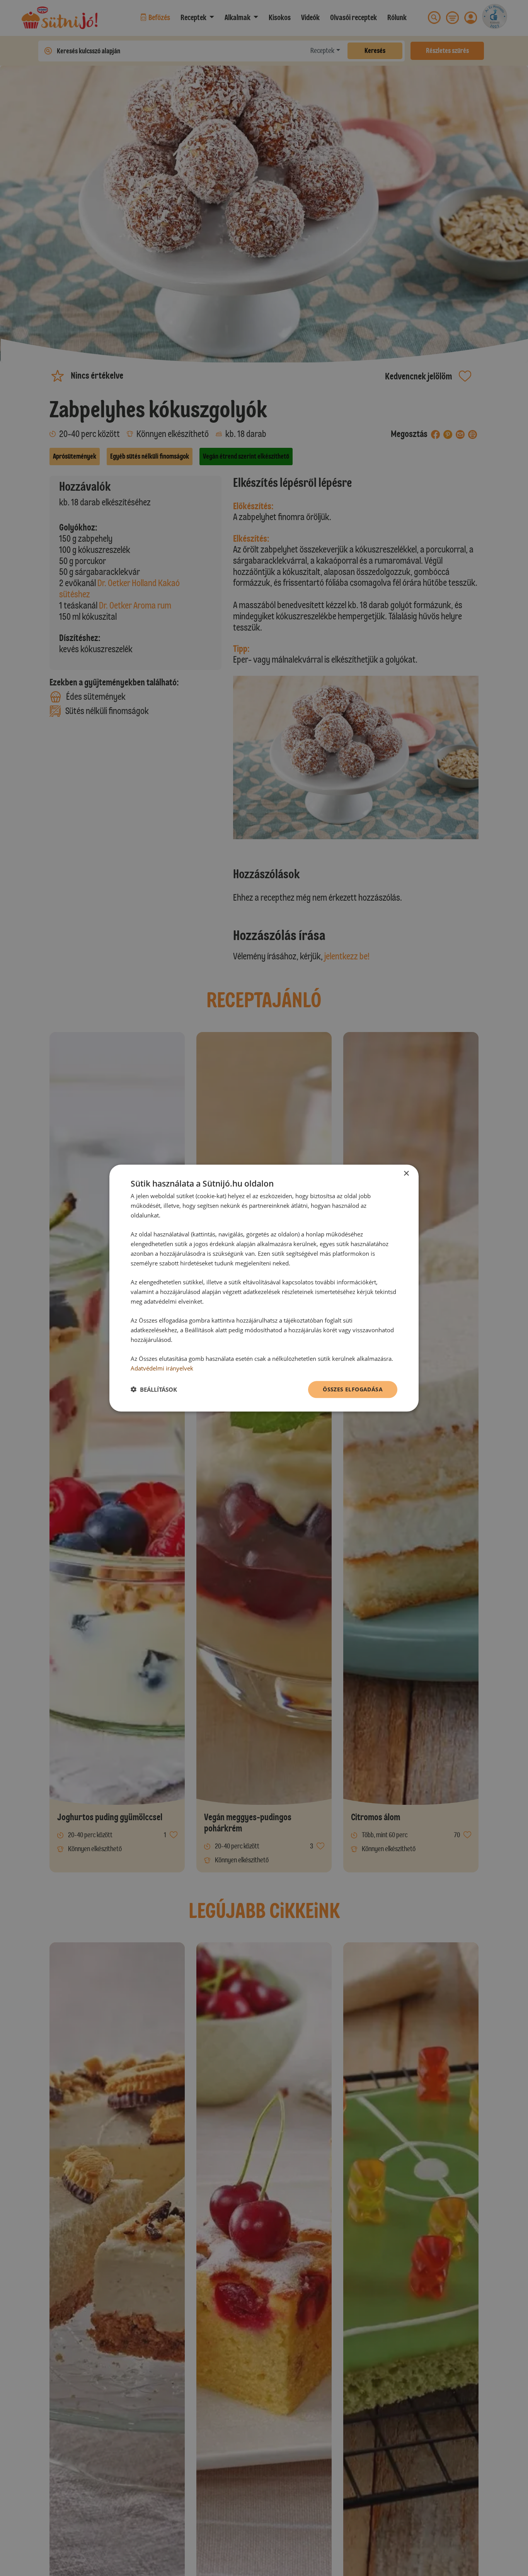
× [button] (406, 1174)
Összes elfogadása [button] (353, 1389)
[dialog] (264, 1288)
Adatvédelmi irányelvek (162, 1368)
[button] (154, 1389)
